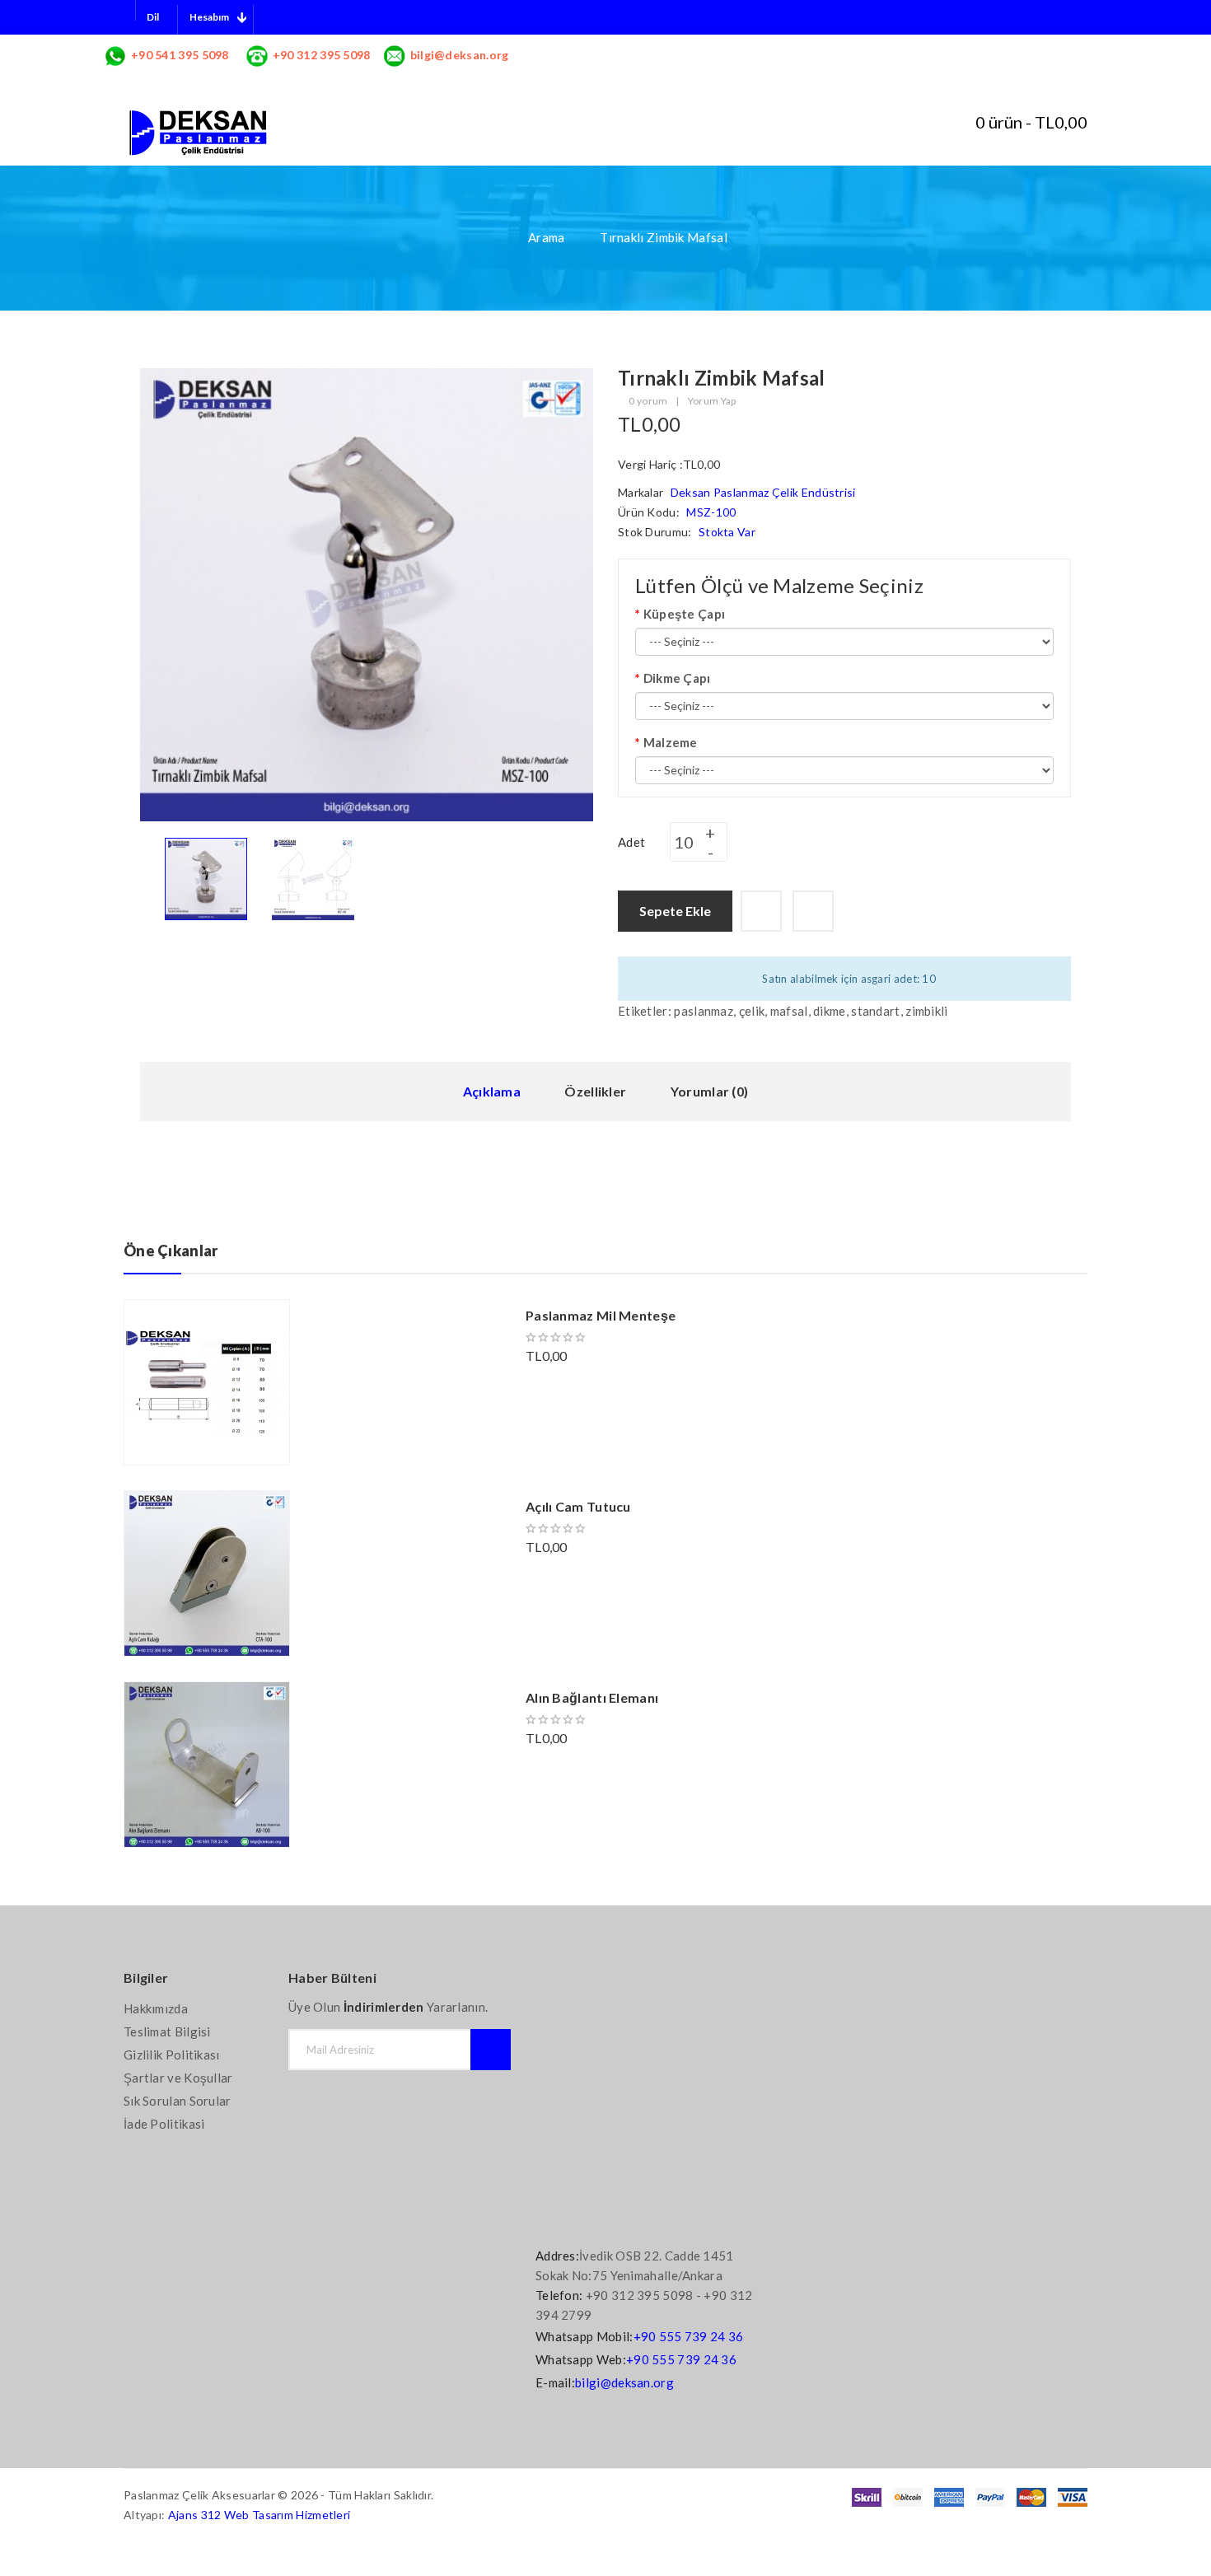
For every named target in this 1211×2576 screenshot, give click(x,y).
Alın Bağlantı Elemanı (592, 1697)
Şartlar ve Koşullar (178, 2078)
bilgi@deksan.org (460, 55)
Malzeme (671, 742)
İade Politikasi (164, 2124)
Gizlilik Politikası (172, 2055)
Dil (153, 17)
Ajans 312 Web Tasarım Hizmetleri (259, 2515)
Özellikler (595, 1091)
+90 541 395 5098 (180, 55)
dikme (830, 1011)
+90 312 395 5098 (322, 55)
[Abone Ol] (491, 2050)
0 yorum (648, 401)
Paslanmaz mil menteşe (601, 1315)
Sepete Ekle (675, 911)
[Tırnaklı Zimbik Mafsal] (206, 877)
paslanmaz (704, 1011)
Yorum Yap (712, 401)
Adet (631, 842)
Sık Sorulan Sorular (178, 2101)
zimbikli (926, 1011)
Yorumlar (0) (710, 1091)
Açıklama (492, 1091)
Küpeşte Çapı (684, 614)
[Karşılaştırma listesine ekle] (813, 911)
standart (875, 1011)
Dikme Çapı (677, 678)
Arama (547, 237)
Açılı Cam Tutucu (578, 1506)
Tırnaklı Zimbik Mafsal (664, 237)
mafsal (789, 1011)
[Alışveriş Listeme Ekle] (761, 911)
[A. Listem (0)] (925, 124)
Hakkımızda (156, 2008)
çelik (752, 1011)
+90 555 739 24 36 (689, 2336)
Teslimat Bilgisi (167, 2031)
